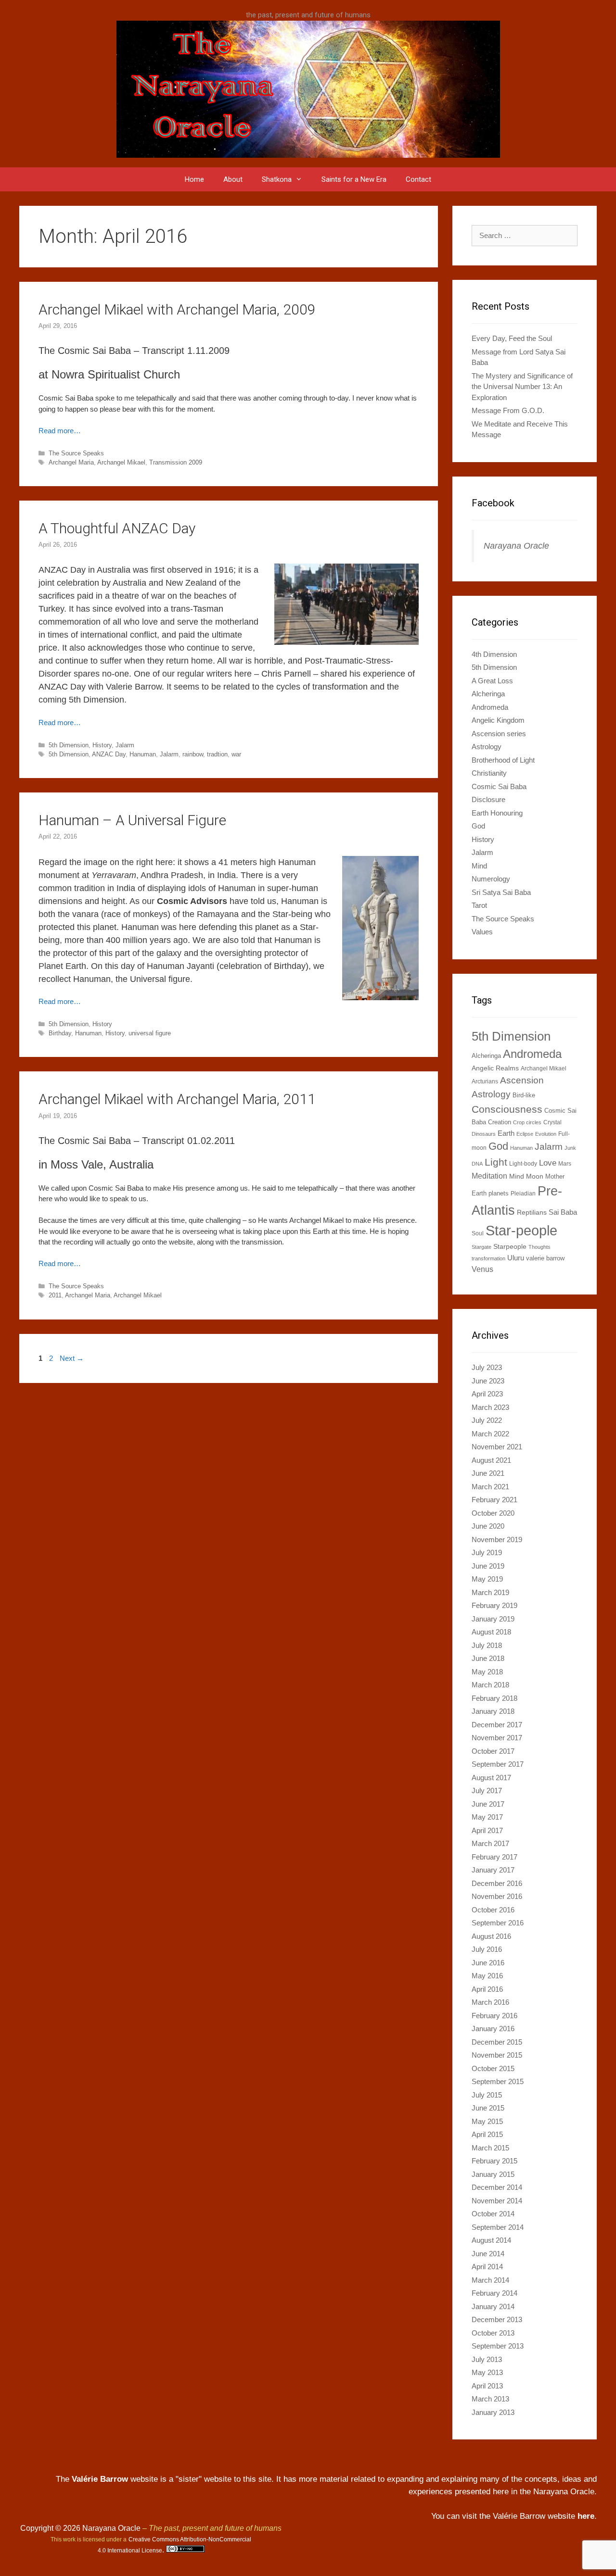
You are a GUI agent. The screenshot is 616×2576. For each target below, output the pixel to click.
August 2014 (491, 2240)
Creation (500, 1122)
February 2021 (494, 1500)
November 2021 (497, 1447)
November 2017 (497, 1738)
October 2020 (493, 1513)
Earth (506, 1133)
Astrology (487, 747)
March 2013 (490, 2399)
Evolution (546, 1134)
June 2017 (488, 1804)
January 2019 (493, 1619)
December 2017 (497, 1725)
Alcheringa (488, 694)
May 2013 (487, 2372)
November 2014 (497, 2201)
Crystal (552, 1122)
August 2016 (491, 1936)
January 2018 (493, 1711)
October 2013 (493, 2333)
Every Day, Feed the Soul (512, 338)
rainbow (193, 754)
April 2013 (487, 2386)
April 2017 (487, 1830)
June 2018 (488, 1658)
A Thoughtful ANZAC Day (117, 528)
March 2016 (490, 2002)
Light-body (523, 1164)
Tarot (479, 905)
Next (72, 1358)
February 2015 (494, 2161)
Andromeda (490, 707)
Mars (565, 1164)
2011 (55, 1295)
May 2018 (487, 1672)
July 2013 (487, 2359)
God (478, 826)
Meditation (489, 1176)
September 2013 (498, 2346)
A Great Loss (492, 681)
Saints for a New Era (354, 179)
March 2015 (490, 2148)
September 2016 (498, 1923)
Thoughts (539, 1247)
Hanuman (143, 754)
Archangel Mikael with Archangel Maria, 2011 (177, 1099)
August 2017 (491, 1778)
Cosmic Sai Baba (499, 786)
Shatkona (277, 179)
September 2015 (498, 2081)
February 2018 (494, 1698)
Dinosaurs (484, 1134)
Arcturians (485, 1081)
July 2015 (487, 2095)
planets (499, 1193)
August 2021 (491, 1460)
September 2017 (498, 1764)
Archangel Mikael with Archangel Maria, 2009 (177, 309)
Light (496, 1162)
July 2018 (487, 1645)
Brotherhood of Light (503, 760)
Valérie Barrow (100, 2479)
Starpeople (510, 1246)
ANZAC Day (109, 754)
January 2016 (493, 2029)
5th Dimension (69, 745)
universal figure (150, 1033)
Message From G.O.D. (508, 410)
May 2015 (487, 2121)
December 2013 (497, 2319)
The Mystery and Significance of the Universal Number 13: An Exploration (522, 387)
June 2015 (488, 2108)
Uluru (516, 1258)
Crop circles (527, 1122)
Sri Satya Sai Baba (501, 892)
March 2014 (490, 2280)
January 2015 (493, 2174)
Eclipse (525, 1134)
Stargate (481, 1247)
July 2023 (487, 1367)
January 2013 (493, 2412)
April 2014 (487, 2267)
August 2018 (491, 1632)
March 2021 (490, 1487)
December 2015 (497, 2042)
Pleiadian (523, 1194)
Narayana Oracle (516, 546)
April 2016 (487, 1989)
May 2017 (487, 1817)
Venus (482, 1269)
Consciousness (507, 1109)
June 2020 (488, 1526)
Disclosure (488, 799)
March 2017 (490, 1843)
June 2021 (488, 1473)
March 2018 (490, 1685)
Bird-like (524, 1095)
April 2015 (487, 2134)
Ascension (522, 1080)
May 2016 (487, 1976)
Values (482, 932)
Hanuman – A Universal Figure (132, 820)
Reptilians (532, 1212)
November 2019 (497, 1539)
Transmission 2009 (176, 462)
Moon (535, 1176)
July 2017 (487, 1791)
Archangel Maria (71, 462)
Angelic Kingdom (498, 720)
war (236, 754)
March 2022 (490, 1434)
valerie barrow (545, 1258)
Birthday (60, 1033)
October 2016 (493, 1910)
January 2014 (493, 2306)
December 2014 (497, 2187)
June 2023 (488, 1381)
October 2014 (493, 2214)
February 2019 (494, 1605)
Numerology (491, 879)
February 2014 (494, 2293)
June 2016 (488, 1963)
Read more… (60, 431)
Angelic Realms (495, 1068)
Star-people (521, 1230)
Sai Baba (563, 1212)
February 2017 (494, 1857)
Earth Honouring (497, 813)
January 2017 (493, 1870)
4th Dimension (494, 654)
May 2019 (487, 1579)
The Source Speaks (76, 453)
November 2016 (497, 1896)
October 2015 (493, 2068)
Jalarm (125, 745)
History (102, 745)
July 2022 (487, 1420)
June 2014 (488, 2254)
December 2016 (497, 1883)
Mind (479, 866)
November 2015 (497, 2055)
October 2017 (493, 1751)
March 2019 (490, 1592)
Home (194, 179)
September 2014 (498, 2227)
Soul (478, 1233)
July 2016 (487, 1949)
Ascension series (499, 734)
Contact (418, 179)
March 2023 (490, 1407)
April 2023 (487, 1394)
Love (548, 1163)
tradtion (217, 754)
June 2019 (488, 1566)
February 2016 (494, 2016)
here (586, 2516)
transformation (488, 1258)
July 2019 (487, 1552)
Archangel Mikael (121, 462)
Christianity (489, 773)
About (233, 179)
